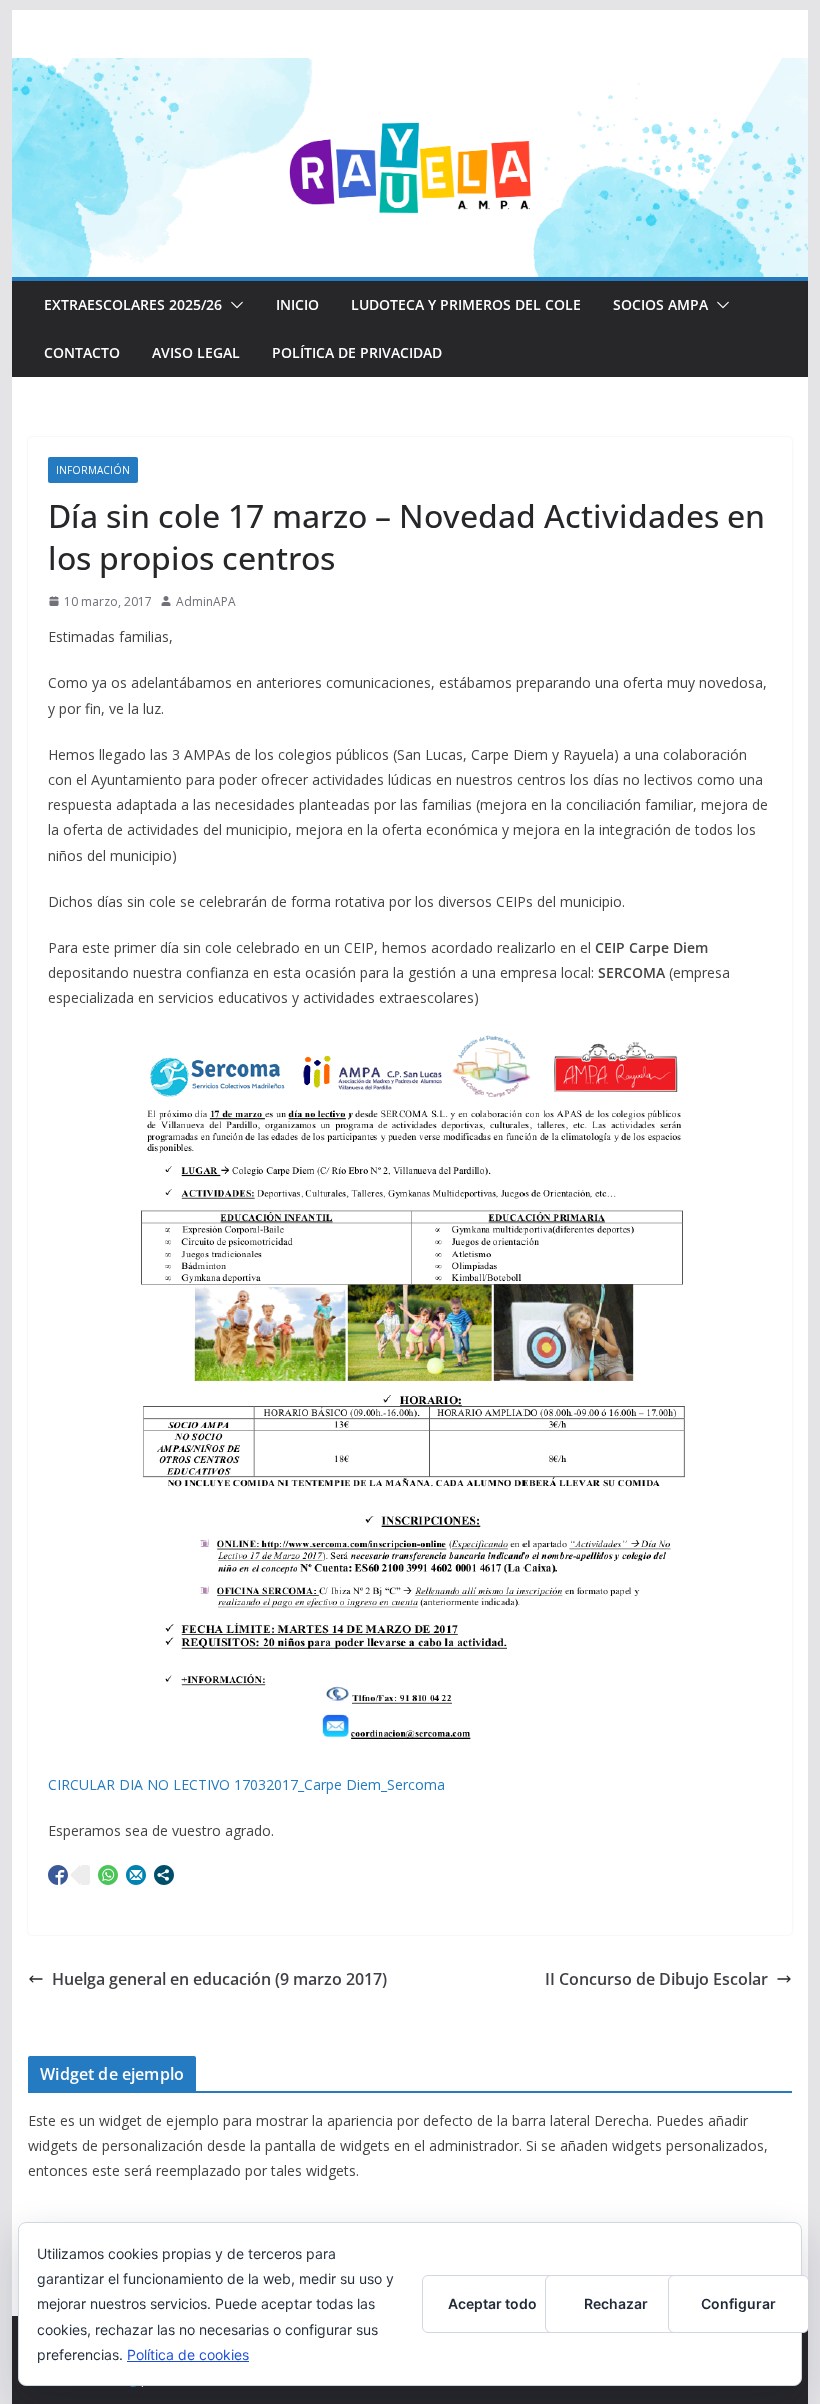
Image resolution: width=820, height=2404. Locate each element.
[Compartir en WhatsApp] (108, 1875)
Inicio (297, 304)
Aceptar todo (492, 2303)
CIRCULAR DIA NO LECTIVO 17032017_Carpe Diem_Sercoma (246, 1784)
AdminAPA (206, 601)
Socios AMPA (660, 304)
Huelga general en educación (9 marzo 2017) (219, 1979)
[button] (233, 305)
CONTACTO (82, 352)
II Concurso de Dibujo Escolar (656, 1979)
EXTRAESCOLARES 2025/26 (133, 304)
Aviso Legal (196, 352)
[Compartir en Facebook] (58, 1875)
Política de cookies (188, 2354)
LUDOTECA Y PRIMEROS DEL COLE (466, 304)
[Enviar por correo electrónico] (136, 1875)
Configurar (738, 2303)
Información (93, 470)
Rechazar (616, 2303)
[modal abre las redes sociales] (164, 1875)
